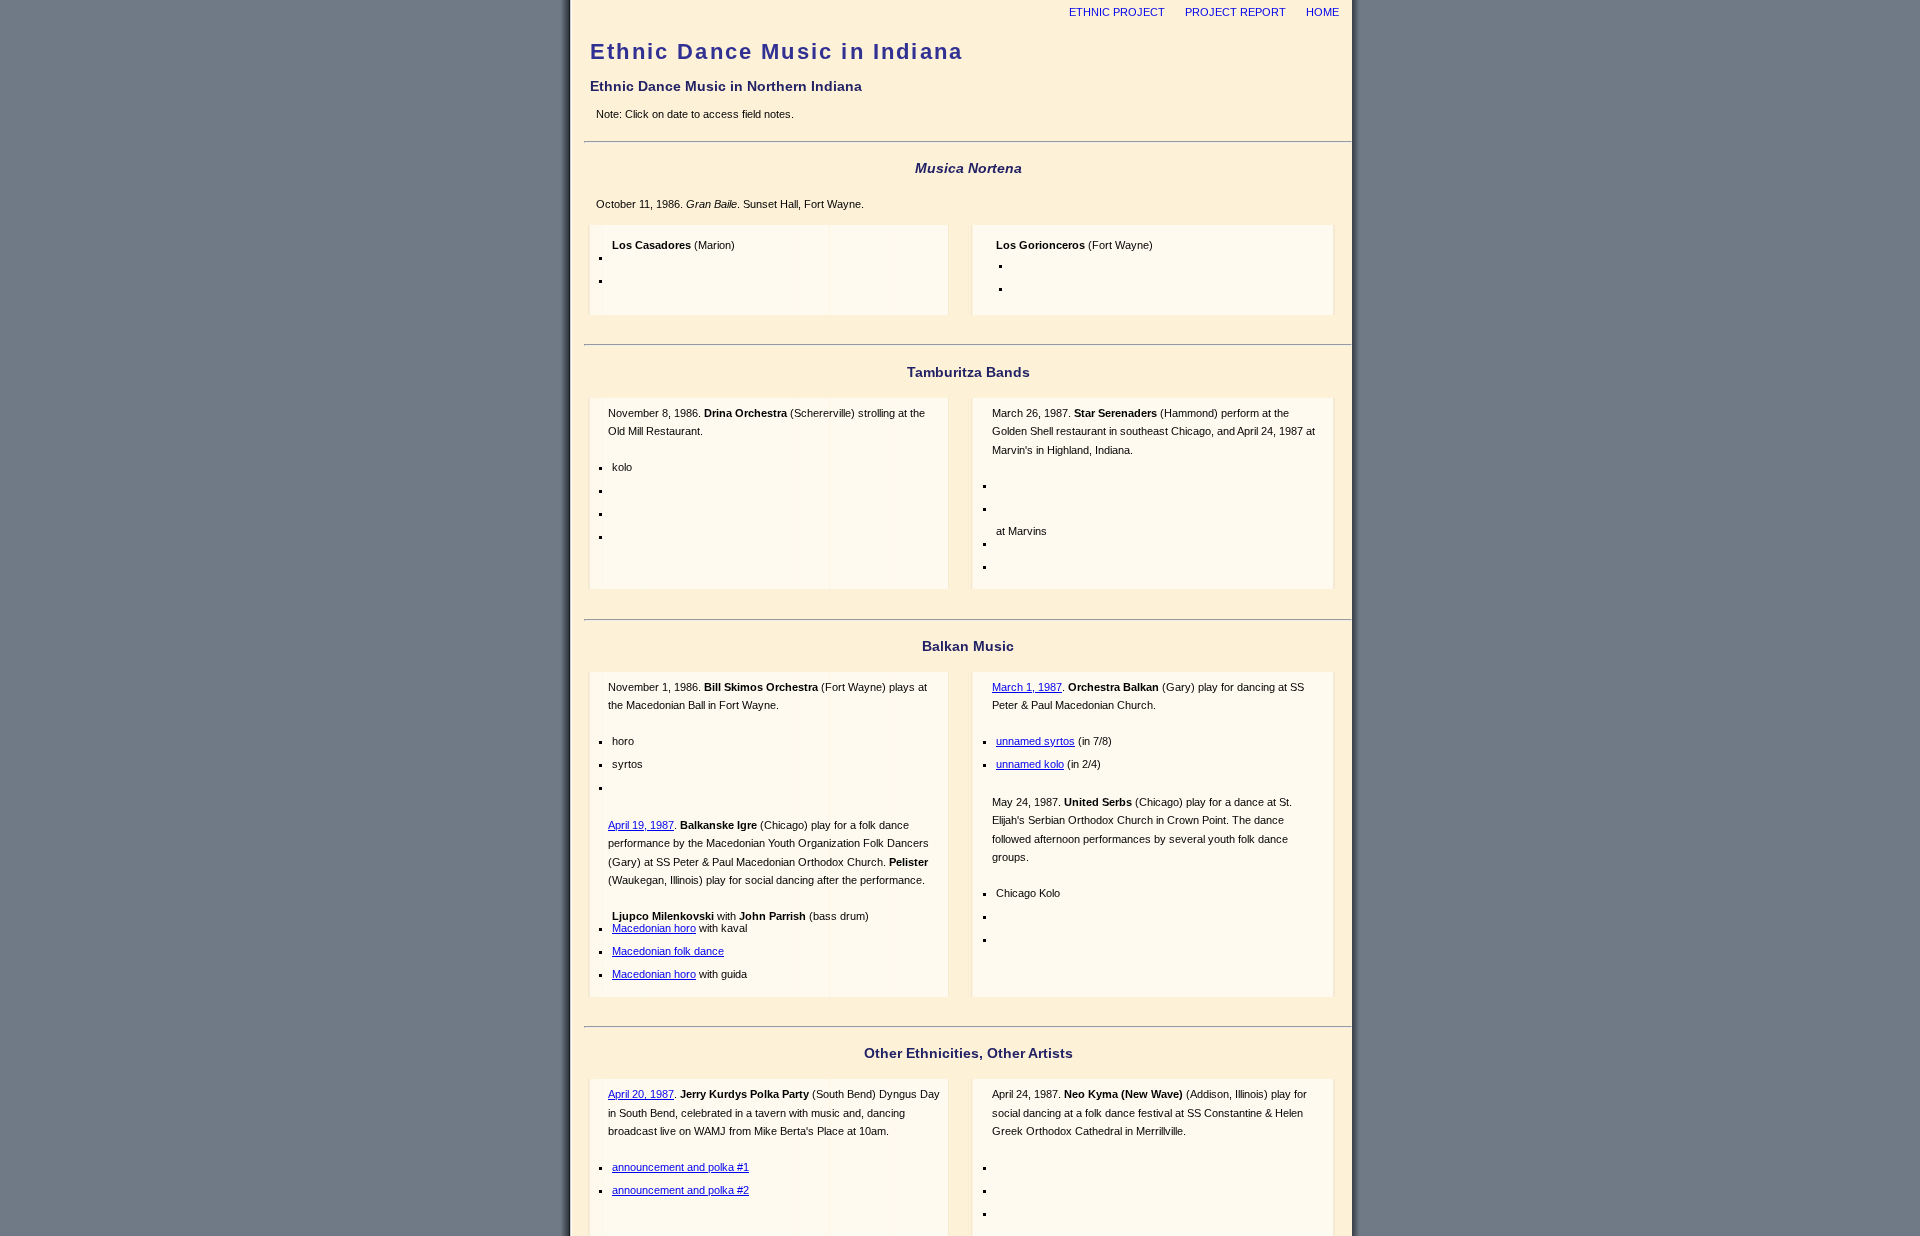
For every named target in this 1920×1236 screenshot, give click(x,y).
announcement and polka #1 (680, 1167)
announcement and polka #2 (680, 1190)
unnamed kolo (1030, 764)
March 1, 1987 (1027, 687)
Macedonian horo (654, 928)
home (1322, 12)
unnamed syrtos (1035, 741)
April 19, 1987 (641, 825)
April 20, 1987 (641, 1094)
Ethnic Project (1117, 12)
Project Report (1235, 12)
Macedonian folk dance (668, 951)
